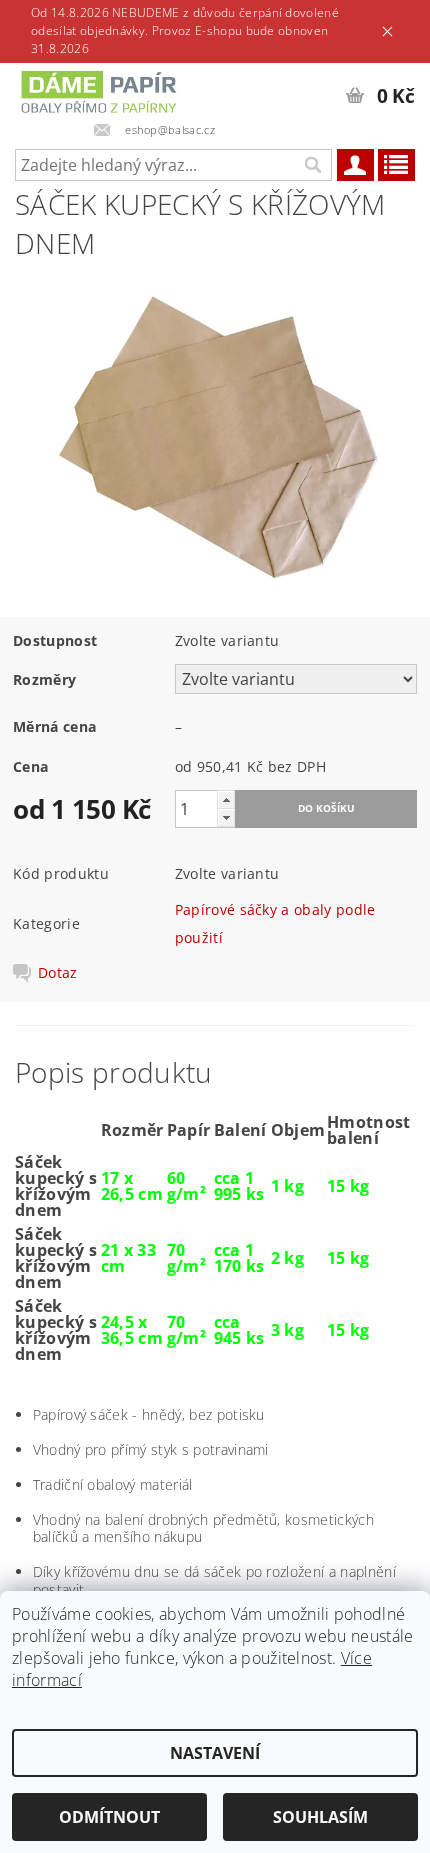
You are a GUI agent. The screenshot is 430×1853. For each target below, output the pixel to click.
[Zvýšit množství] (226, 799)
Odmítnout (109, 1817)
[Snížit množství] (226, 817)
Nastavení (215, 1753)
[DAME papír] (102, 89)
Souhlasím (320, 1817)
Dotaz (58, 973)
